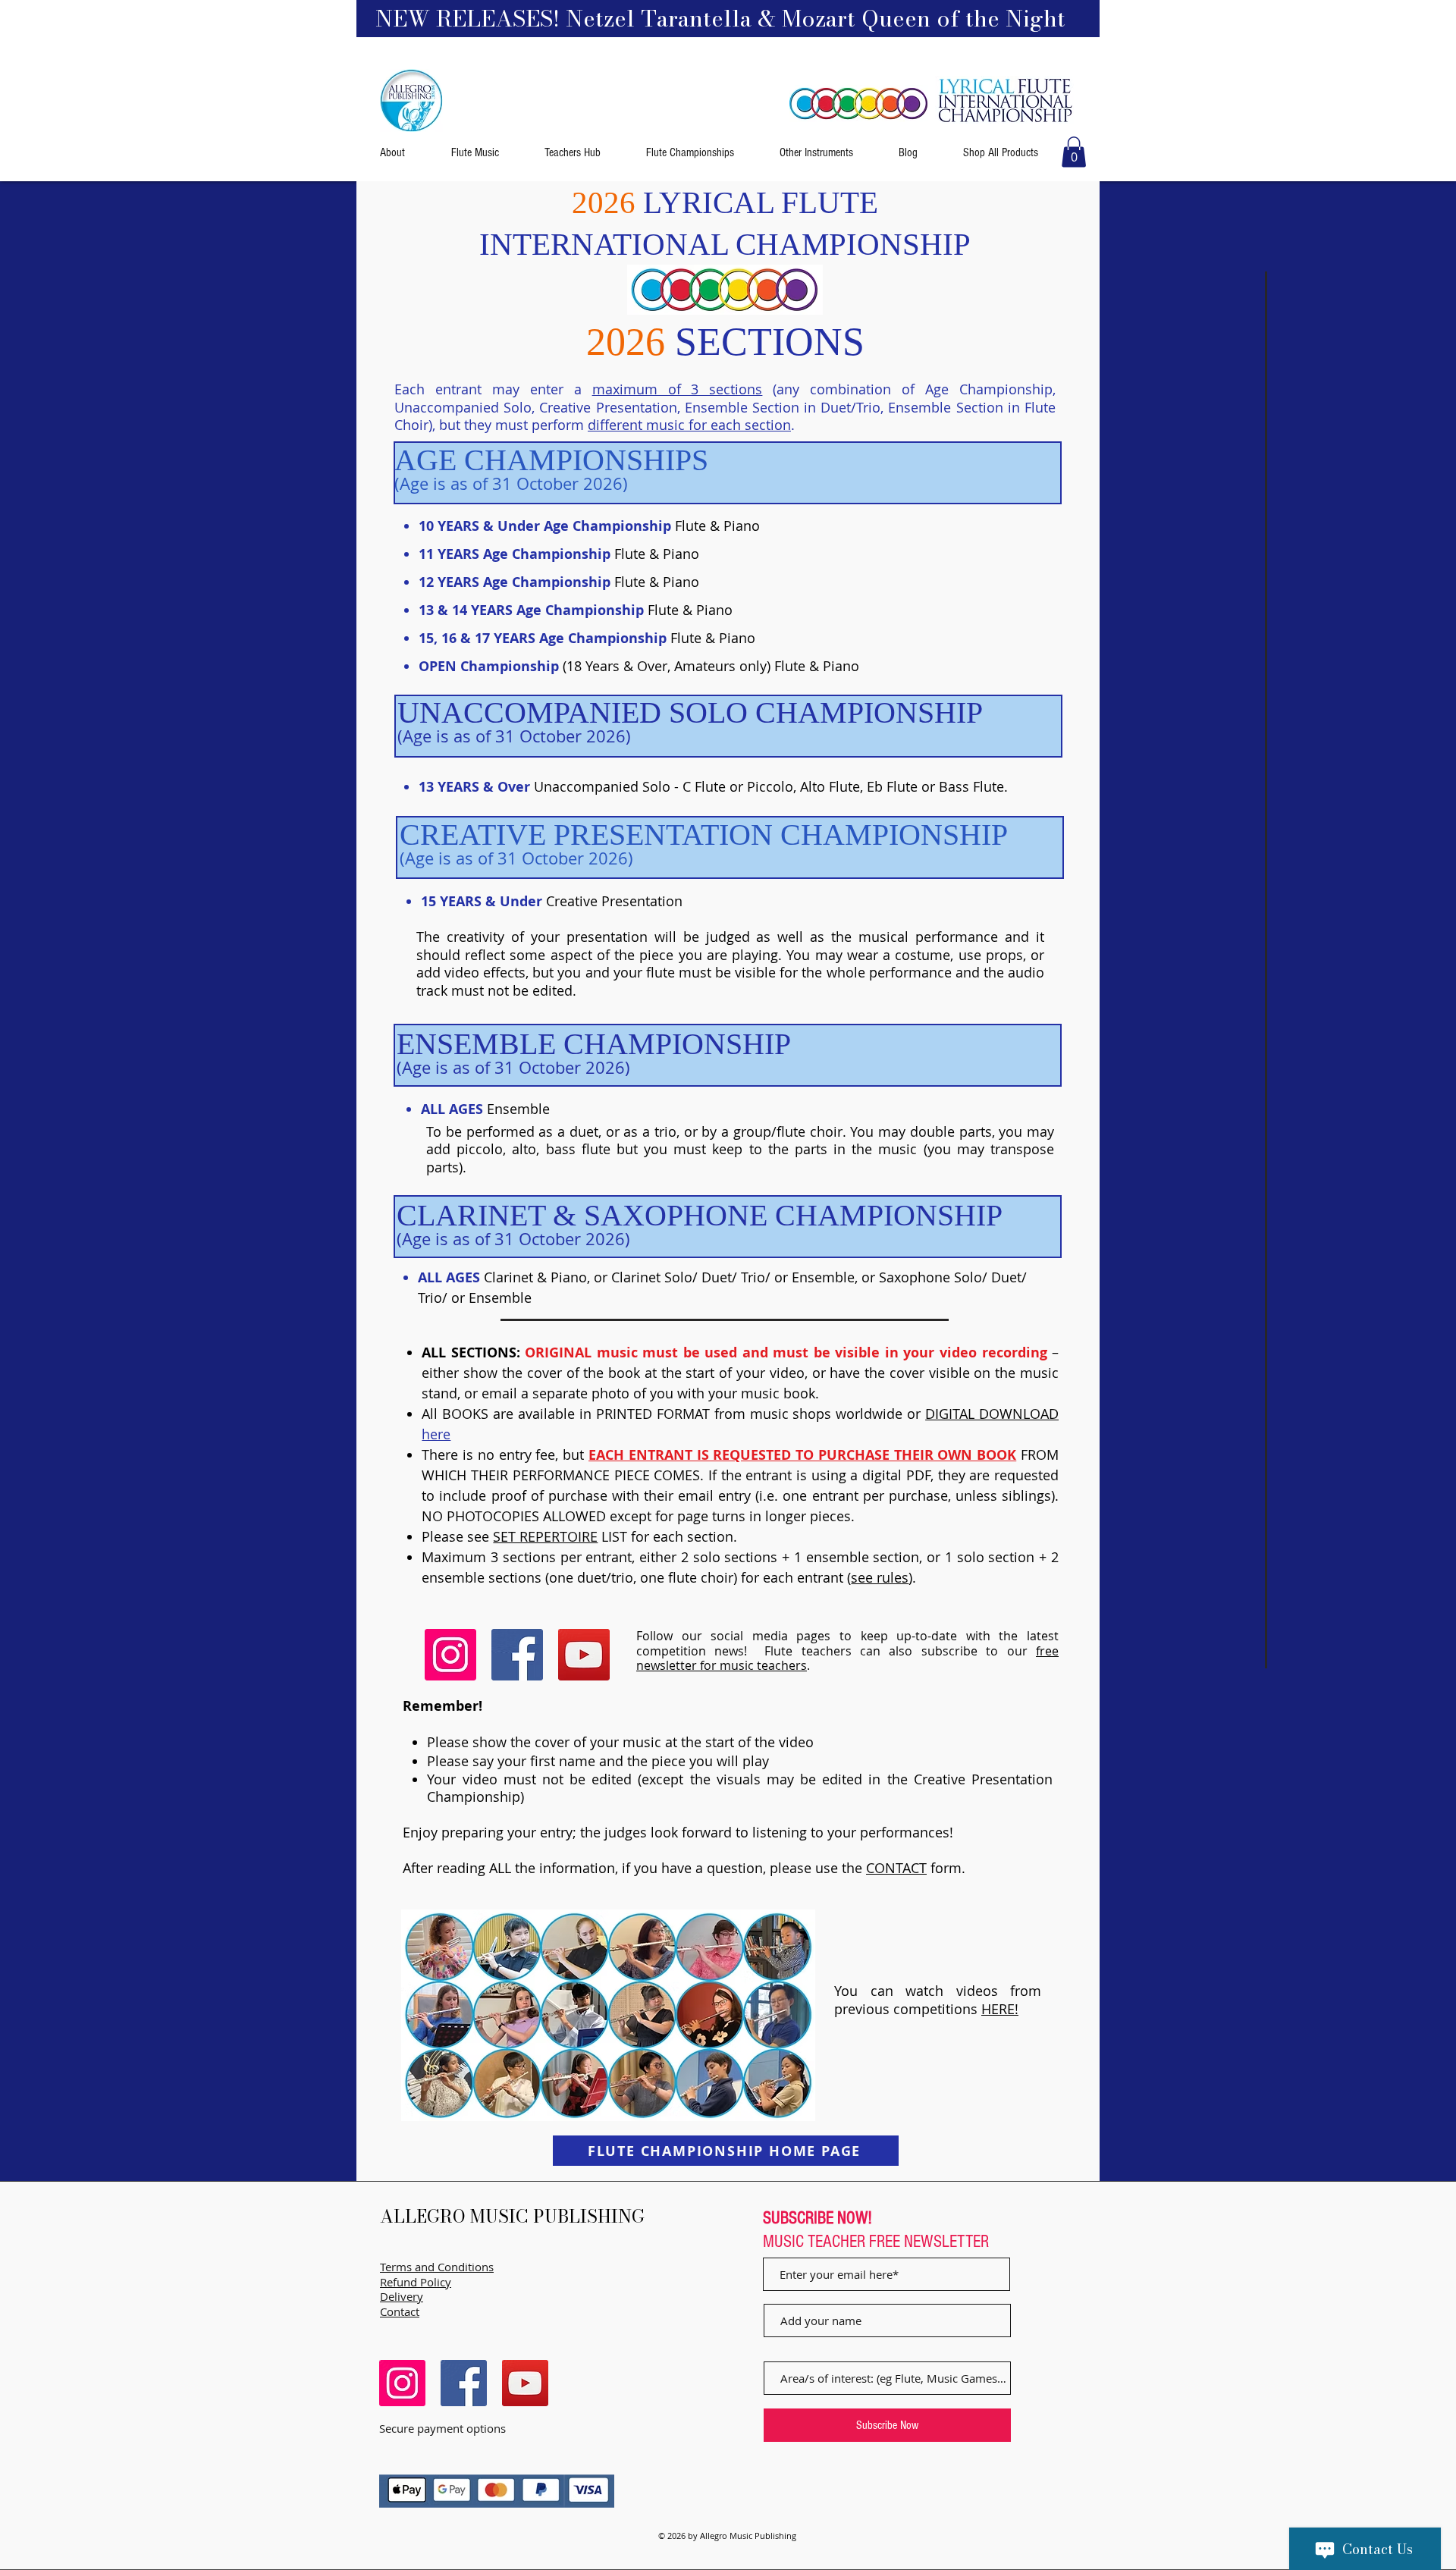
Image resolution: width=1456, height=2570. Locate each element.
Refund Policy (416, 2282)
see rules (880, 1577)
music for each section (719, 425)
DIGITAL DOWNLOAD (992, 1414)
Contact (400, 2311)
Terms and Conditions (437, 2267)
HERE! (1000, 2009)
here (436, 1434)
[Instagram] (450, 1655)
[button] (1074, 152)
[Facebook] (517, 1655)
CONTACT (896, 1868)
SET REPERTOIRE (545, 1536)
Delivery (402, 2296)
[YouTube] (584, 1655)
